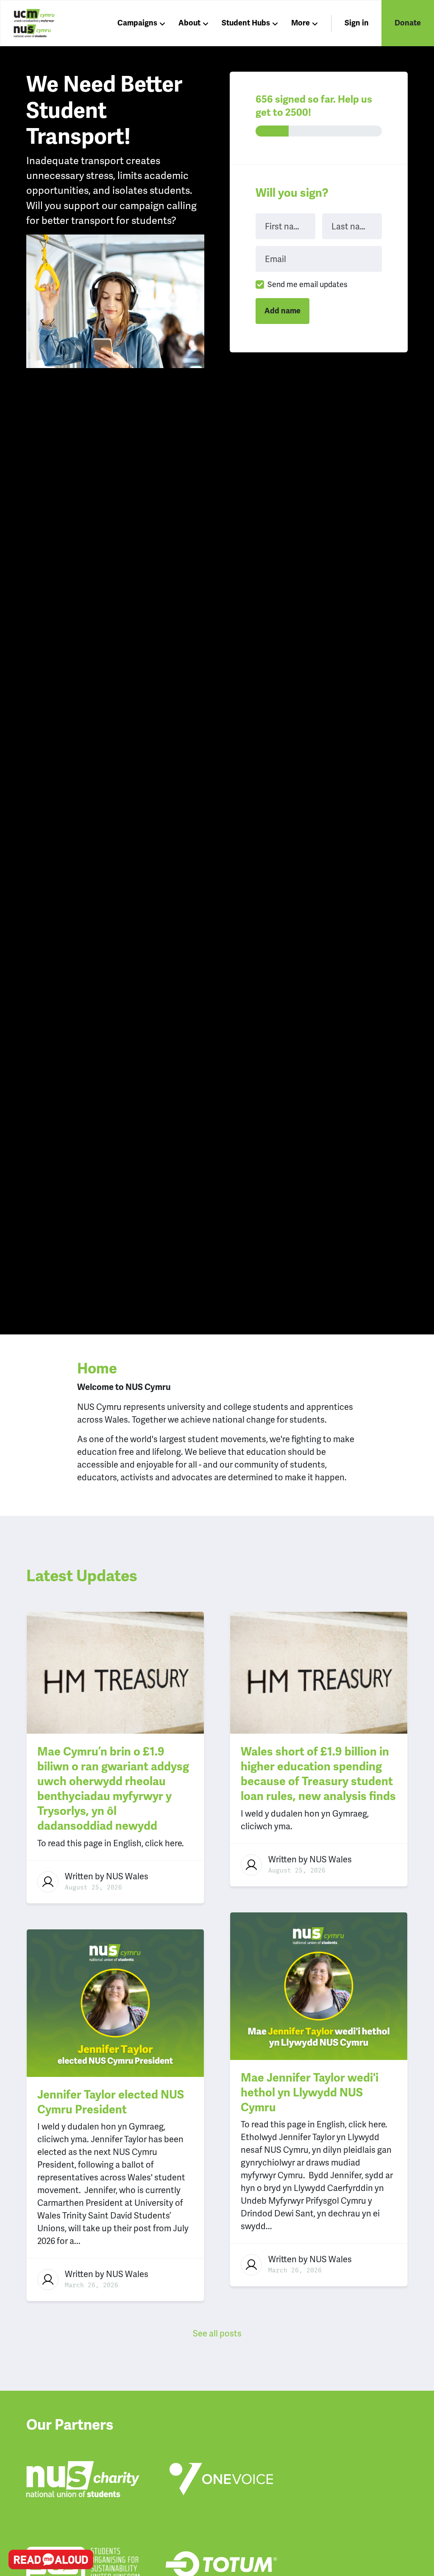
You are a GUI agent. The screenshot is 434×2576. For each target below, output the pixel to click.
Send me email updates (307, 284)
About (189, 23)
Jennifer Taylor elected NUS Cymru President (111, 2102)
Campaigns (137, 23)
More (300, 23)
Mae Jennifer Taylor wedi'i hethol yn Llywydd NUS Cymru (310, 2093)
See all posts (217, 2333)
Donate (408, 23)
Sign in (357, 23)
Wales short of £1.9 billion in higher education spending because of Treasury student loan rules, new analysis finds (318, 1774)
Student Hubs (246, 23)
